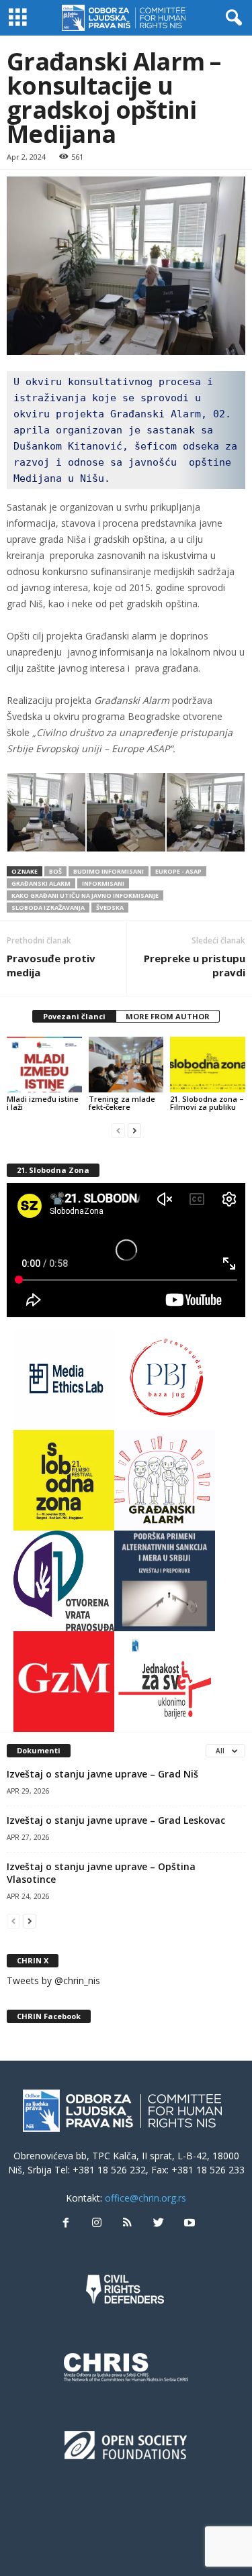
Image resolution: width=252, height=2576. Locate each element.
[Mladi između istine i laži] (44, 1065)
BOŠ (55, 871)
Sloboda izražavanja (48, 908)
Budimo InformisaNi (109, 871)
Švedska (110, 908)
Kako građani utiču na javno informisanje (85, 895)
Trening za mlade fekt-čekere (122, 1103)
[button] (231, 18)
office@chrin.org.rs (145, 2198)
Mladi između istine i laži (43, 1103)
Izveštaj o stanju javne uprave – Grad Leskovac (116, 1820)
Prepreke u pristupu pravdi (195, 965)
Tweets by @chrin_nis (53, 1980)
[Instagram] (97, 2223)
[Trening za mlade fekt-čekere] (126, 1065)
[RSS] (128, 2223)
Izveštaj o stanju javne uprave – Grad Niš (102, 1774)
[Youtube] (188, 2223)
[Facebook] (66, 2223)
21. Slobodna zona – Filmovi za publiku (207, 1103)
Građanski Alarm (41, 883)
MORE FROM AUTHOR (168, 1016)
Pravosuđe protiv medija (51, 965)
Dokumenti (39, 1750)
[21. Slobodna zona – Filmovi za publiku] (208, 1065)
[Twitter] (159, 2223)
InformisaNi (103, 883)
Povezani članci (74, 1016)
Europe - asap (178, 871)
